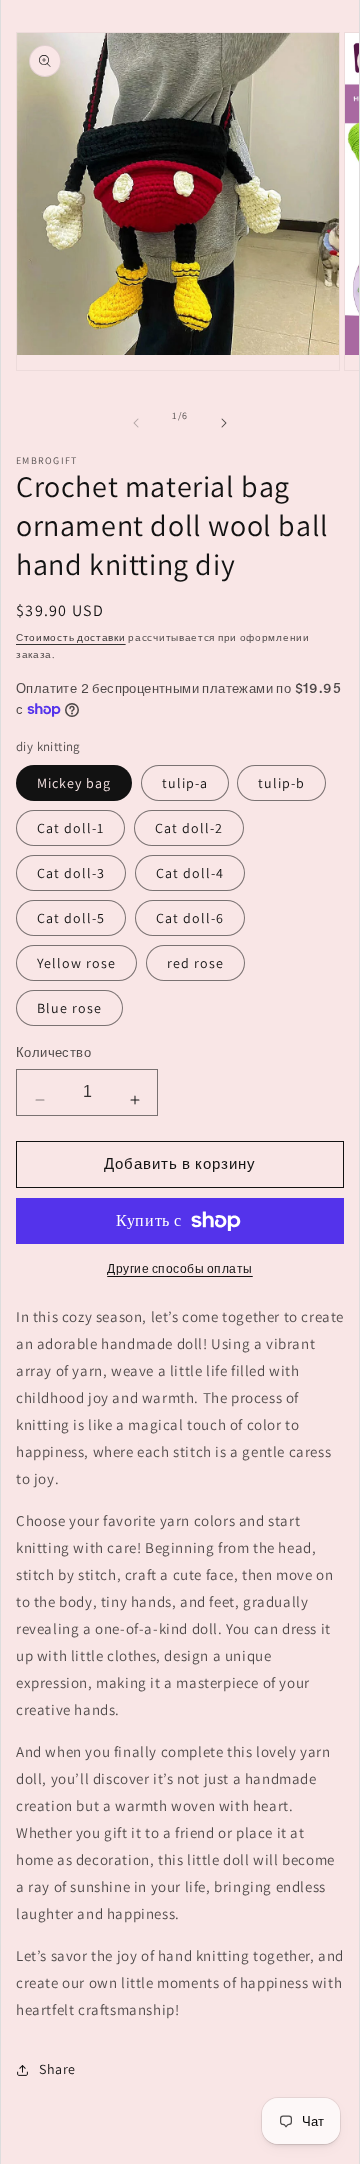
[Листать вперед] (224, 423)
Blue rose (69, 1008)
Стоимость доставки (71, 637)
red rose (195, 963)
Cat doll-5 (71, 918)
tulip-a (185, 783)
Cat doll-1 (70, 828)
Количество (53, 1052)
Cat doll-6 (190, 918)
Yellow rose (76, 963)
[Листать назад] (136, 423)
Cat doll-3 (71, 873)
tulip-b (281, 783)
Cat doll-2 (189, 828)
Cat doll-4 (190, 873)
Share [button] (57, 2069)
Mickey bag (74, 783)
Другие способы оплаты (180, 1268)
